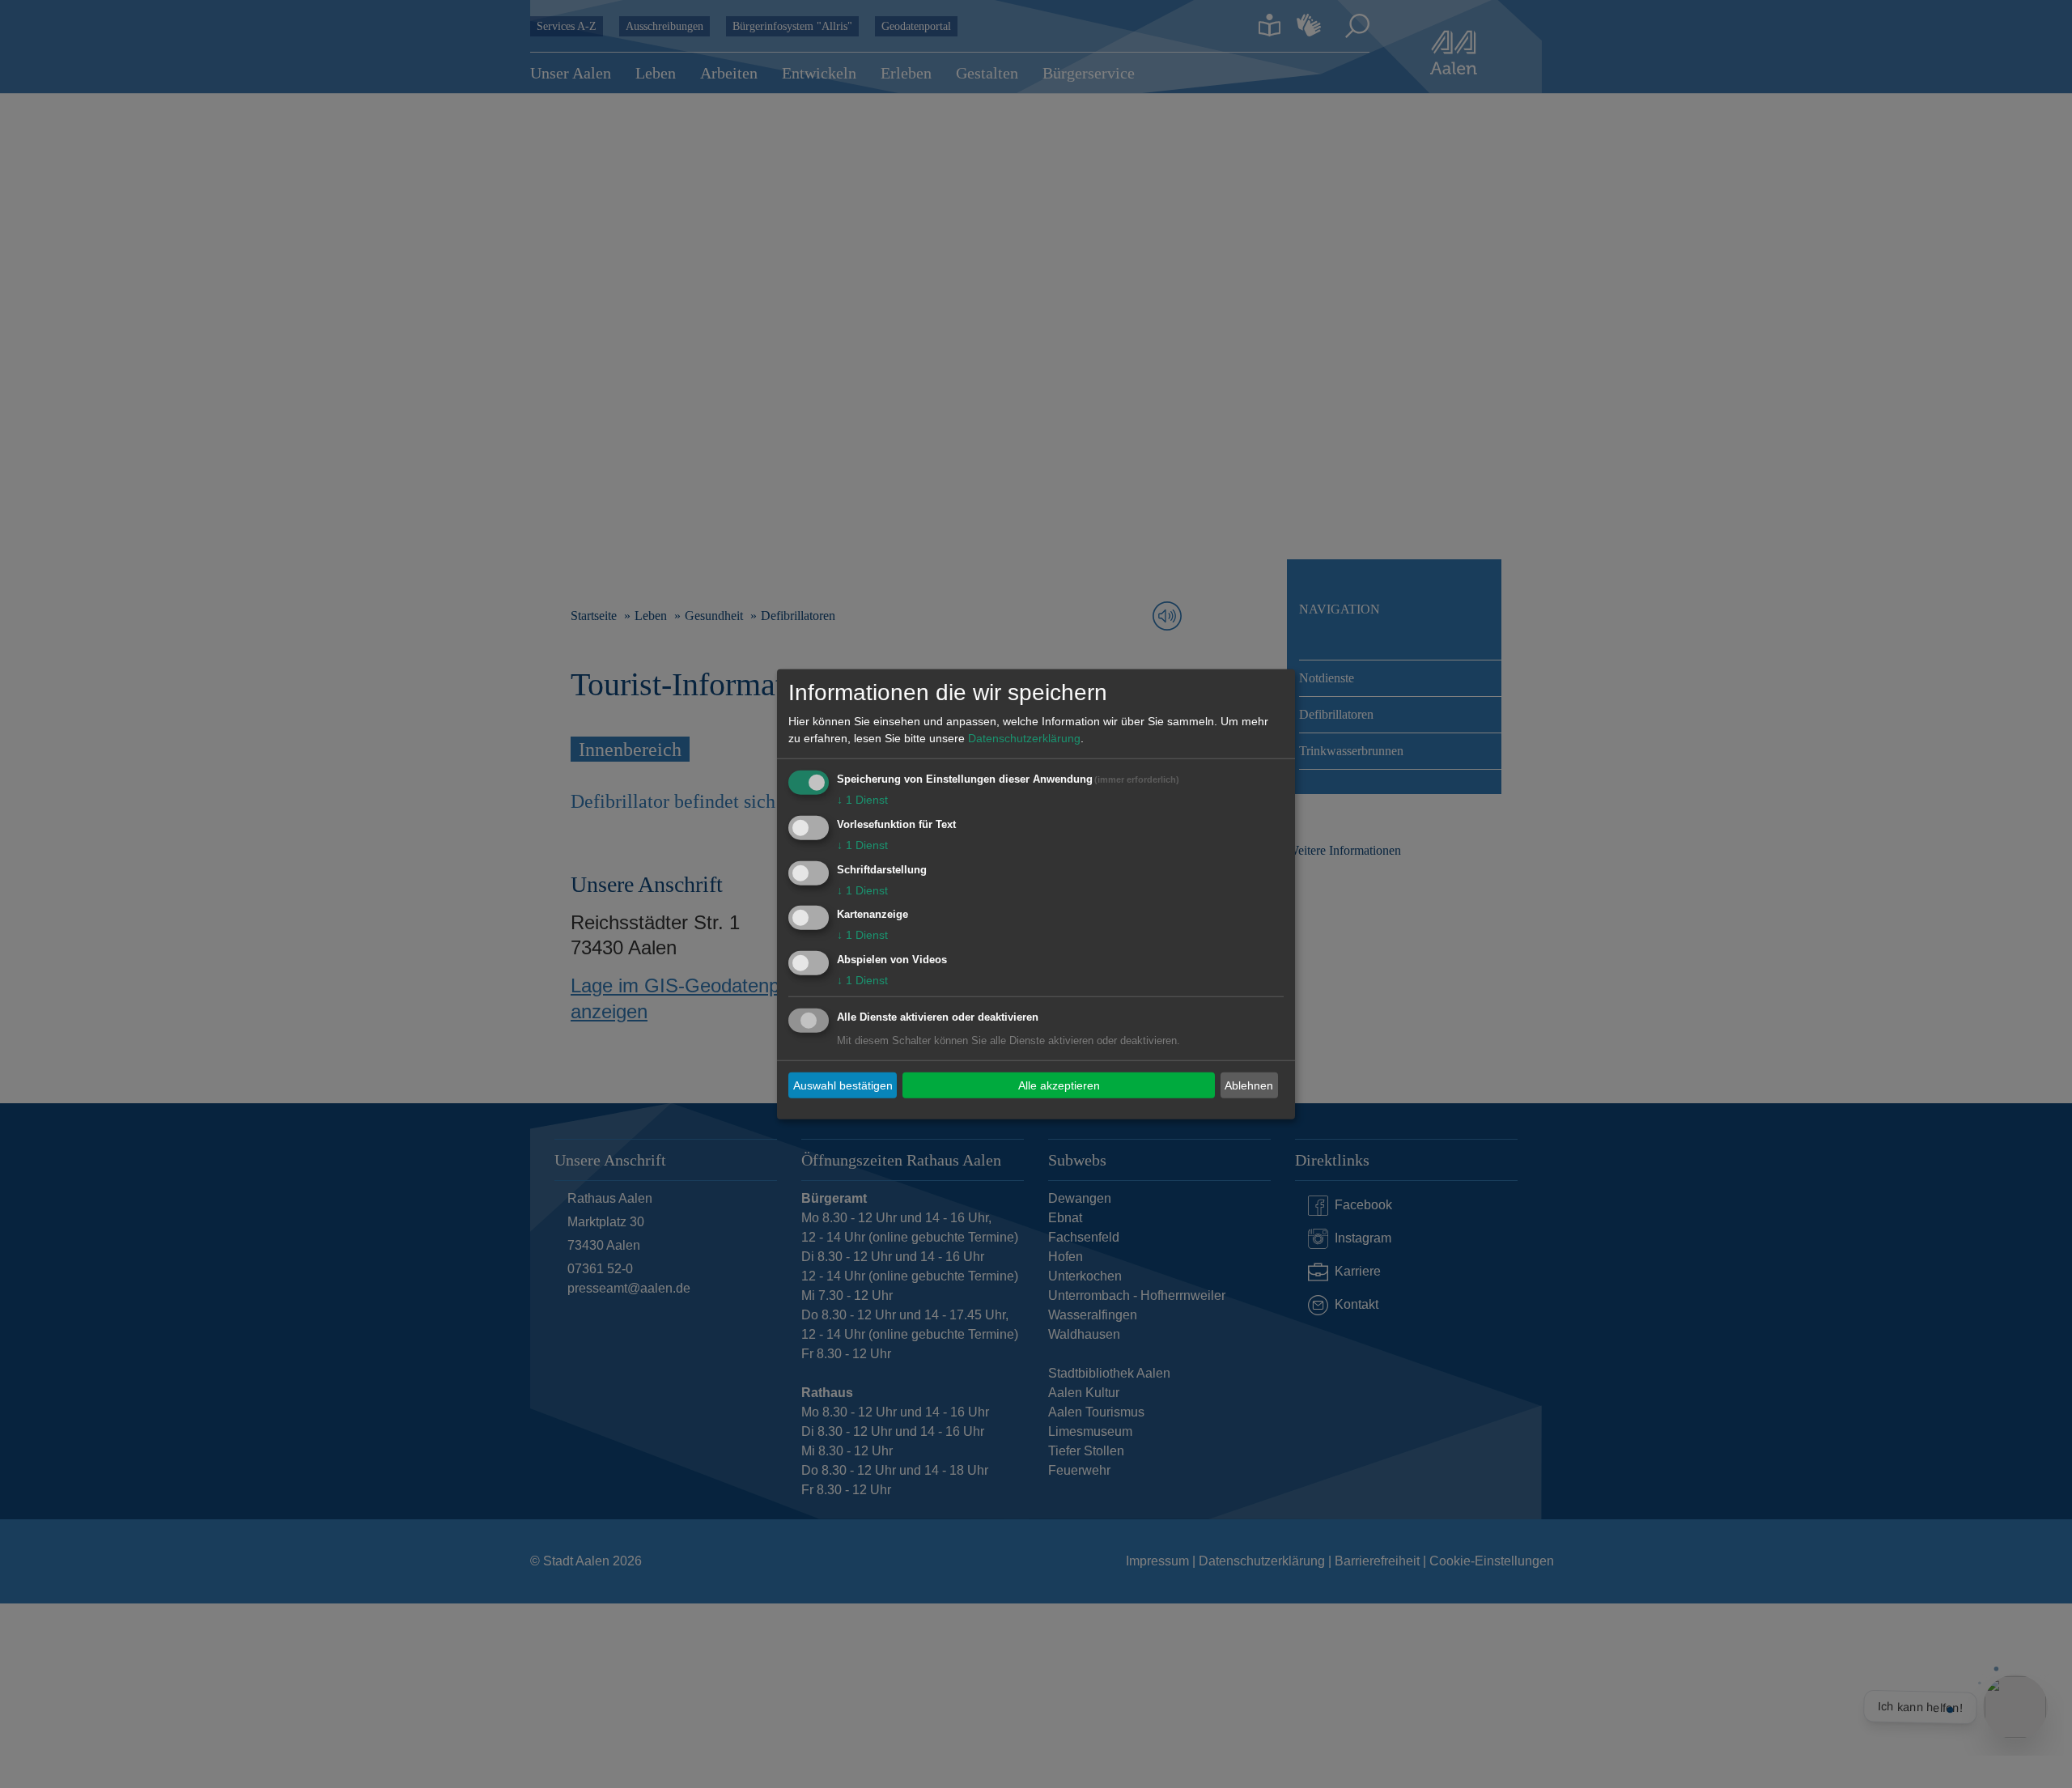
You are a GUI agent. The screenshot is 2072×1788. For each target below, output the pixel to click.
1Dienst (862, 800)
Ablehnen (1249, 1085)
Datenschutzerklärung (1024, 738)
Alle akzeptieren (1059, 1085)
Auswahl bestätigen (843, 1085)
